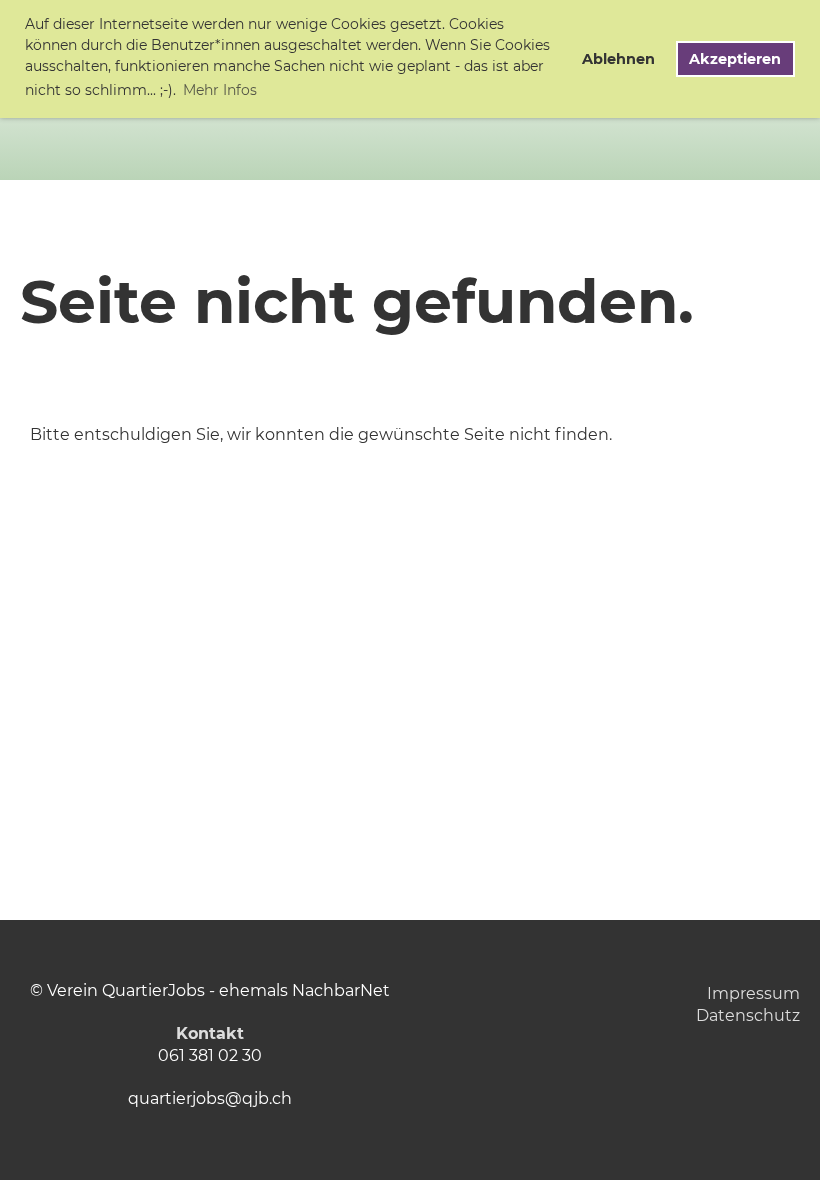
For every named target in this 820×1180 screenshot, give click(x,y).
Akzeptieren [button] (735, 59)
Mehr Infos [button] (220, 90)
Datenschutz (748, 1015)
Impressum (753, 993)
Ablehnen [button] (618, 59)
